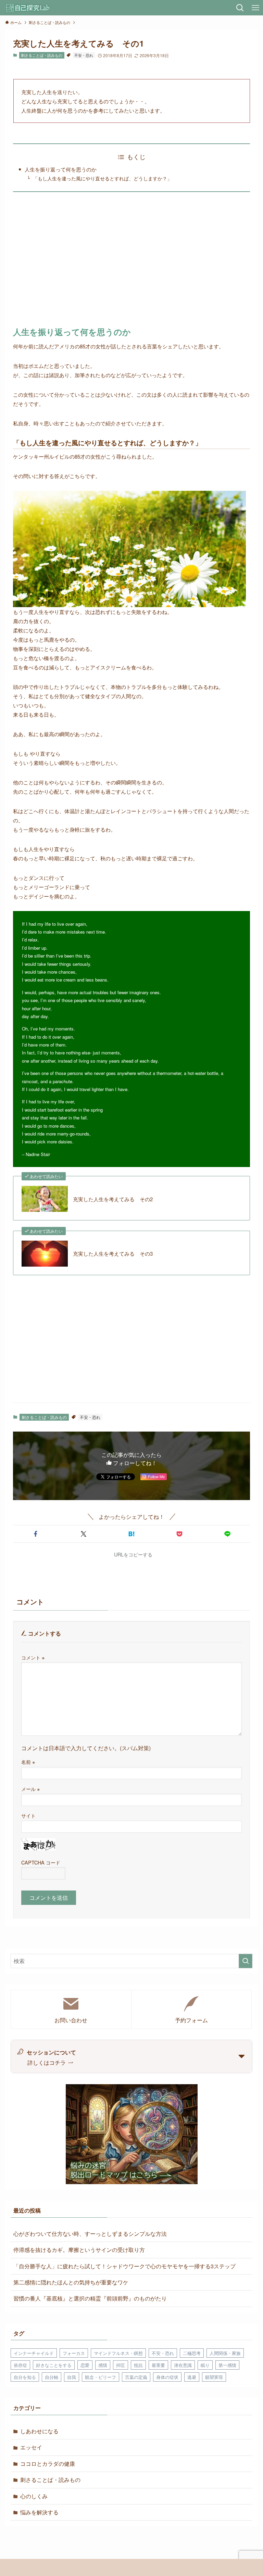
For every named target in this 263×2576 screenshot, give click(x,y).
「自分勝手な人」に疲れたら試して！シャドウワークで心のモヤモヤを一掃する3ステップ (124, 2266)
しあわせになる (39, 2431)
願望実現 (214, 2377)
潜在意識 (183, 2365)
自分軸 (52, 2377)
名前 (28, 1762)
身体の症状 (167, 2377)
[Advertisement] (132, 262)
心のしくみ (34, 2496)
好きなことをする (54, 2365)
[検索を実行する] (246, 1961)
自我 (72, 2377)
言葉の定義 (136, 2377)
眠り (205, 2365)
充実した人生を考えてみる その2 (113, 1199)
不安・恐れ (84, 55)
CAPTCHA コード (41, 1862)
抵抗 (138, 2365)
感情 (103, 2365)
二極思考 (192, 2353)
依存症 (20, 2365)
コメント (33, 1657)
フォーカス (74, 2353)
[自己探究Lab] (28, 8)
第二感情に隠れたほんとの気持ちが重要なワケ (71, 2282)
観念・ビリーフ (101, 2377)
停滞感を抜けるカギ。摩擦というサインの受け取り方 (79, 2250)
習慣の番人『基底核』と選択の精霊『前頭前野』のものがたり (90, 2298)
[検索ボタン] (240, 8)
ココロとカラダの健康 (48, 2464)
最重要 (158, 2365)
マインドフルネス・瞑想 (118, 2353)
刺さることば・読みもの (42, 55)
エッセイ (31, 2447)
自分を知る (25, 2377)
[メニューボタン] (255, 8)
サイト (28, 1815)
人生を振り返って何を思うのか (61, 169)
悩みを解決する (39, 2512)
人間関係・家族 (225, 2353)
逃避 (192, 2377)
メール (30, 1789)
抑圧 (121, 2365)
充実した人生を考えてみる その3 (113, 1253)
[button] (36, 1534)
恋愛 (85, 2365)
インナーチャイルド (34, 2353)
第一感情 (227, 2365)
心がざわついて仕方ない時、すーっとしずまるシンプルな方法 (90, 2234)
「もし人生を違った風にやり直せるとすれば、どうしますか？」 (102, 178)
